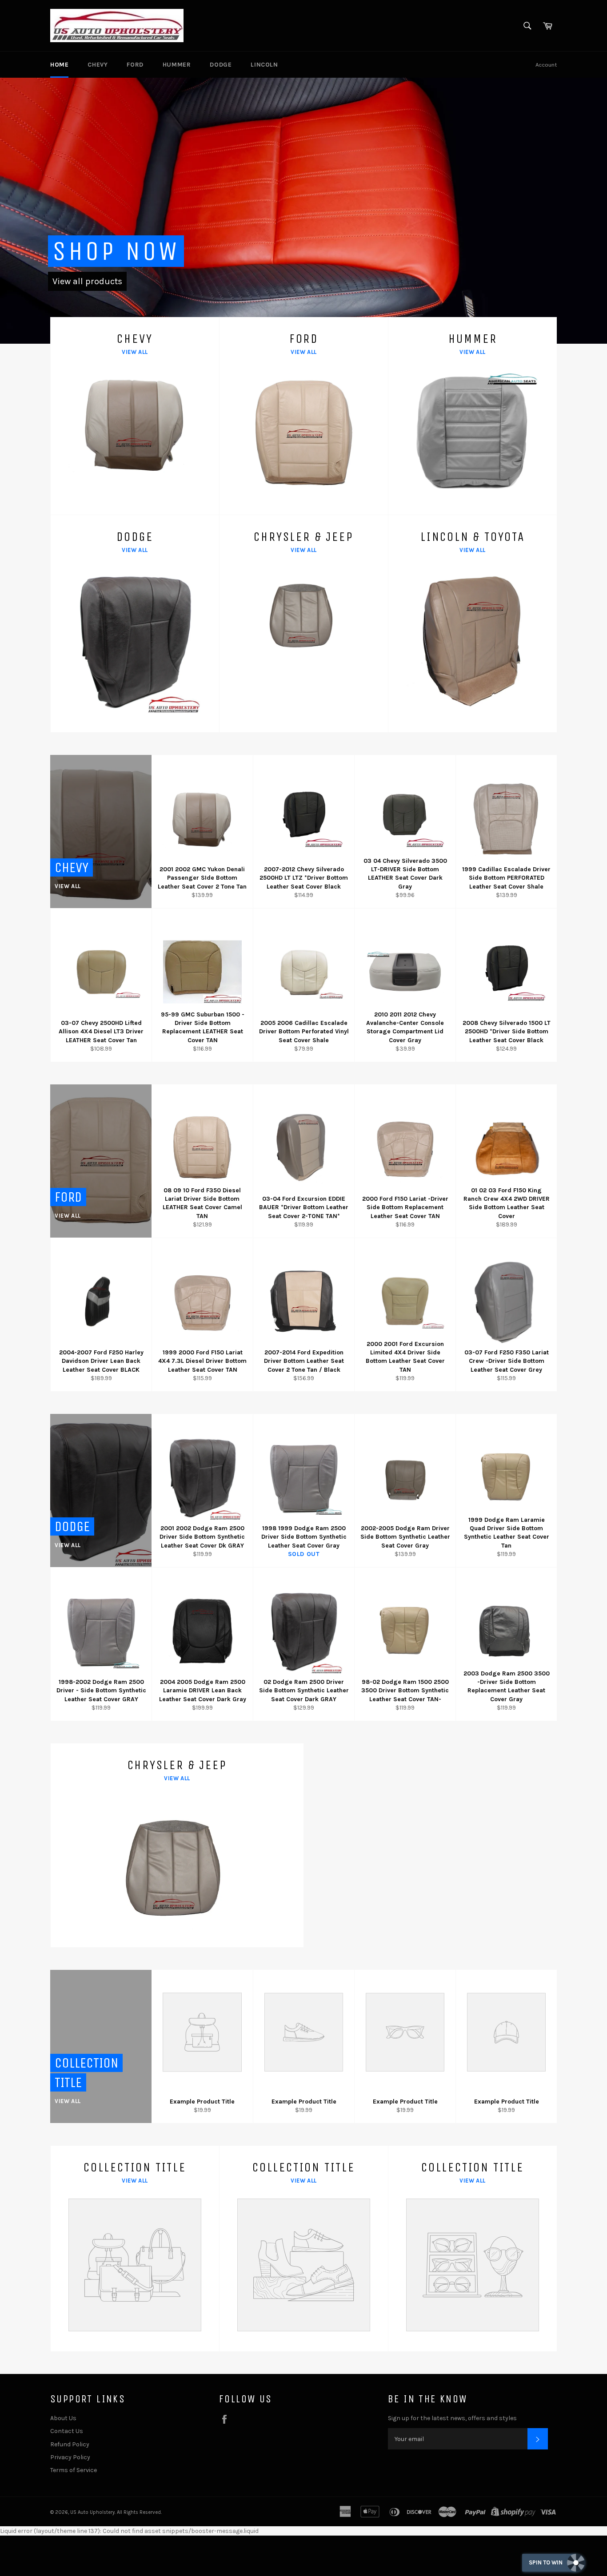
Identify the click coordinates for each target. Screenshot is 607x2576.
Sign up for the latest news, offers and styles (452, 2418)
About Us (63, 2418)
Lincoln (264, 65)
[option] (303, 210)
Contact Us (67, 2431)
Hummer (177, 65)
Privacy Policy (70, 2457)
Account (546, 65)
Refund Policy (70, 2444)
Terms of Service (74, 2470)
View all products (87, 281)
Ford (135, 65)
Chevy (98, 65)
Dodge (221, 65)
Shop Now (116, 251)
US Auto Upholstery (92, 2512)
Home (59, 65)
